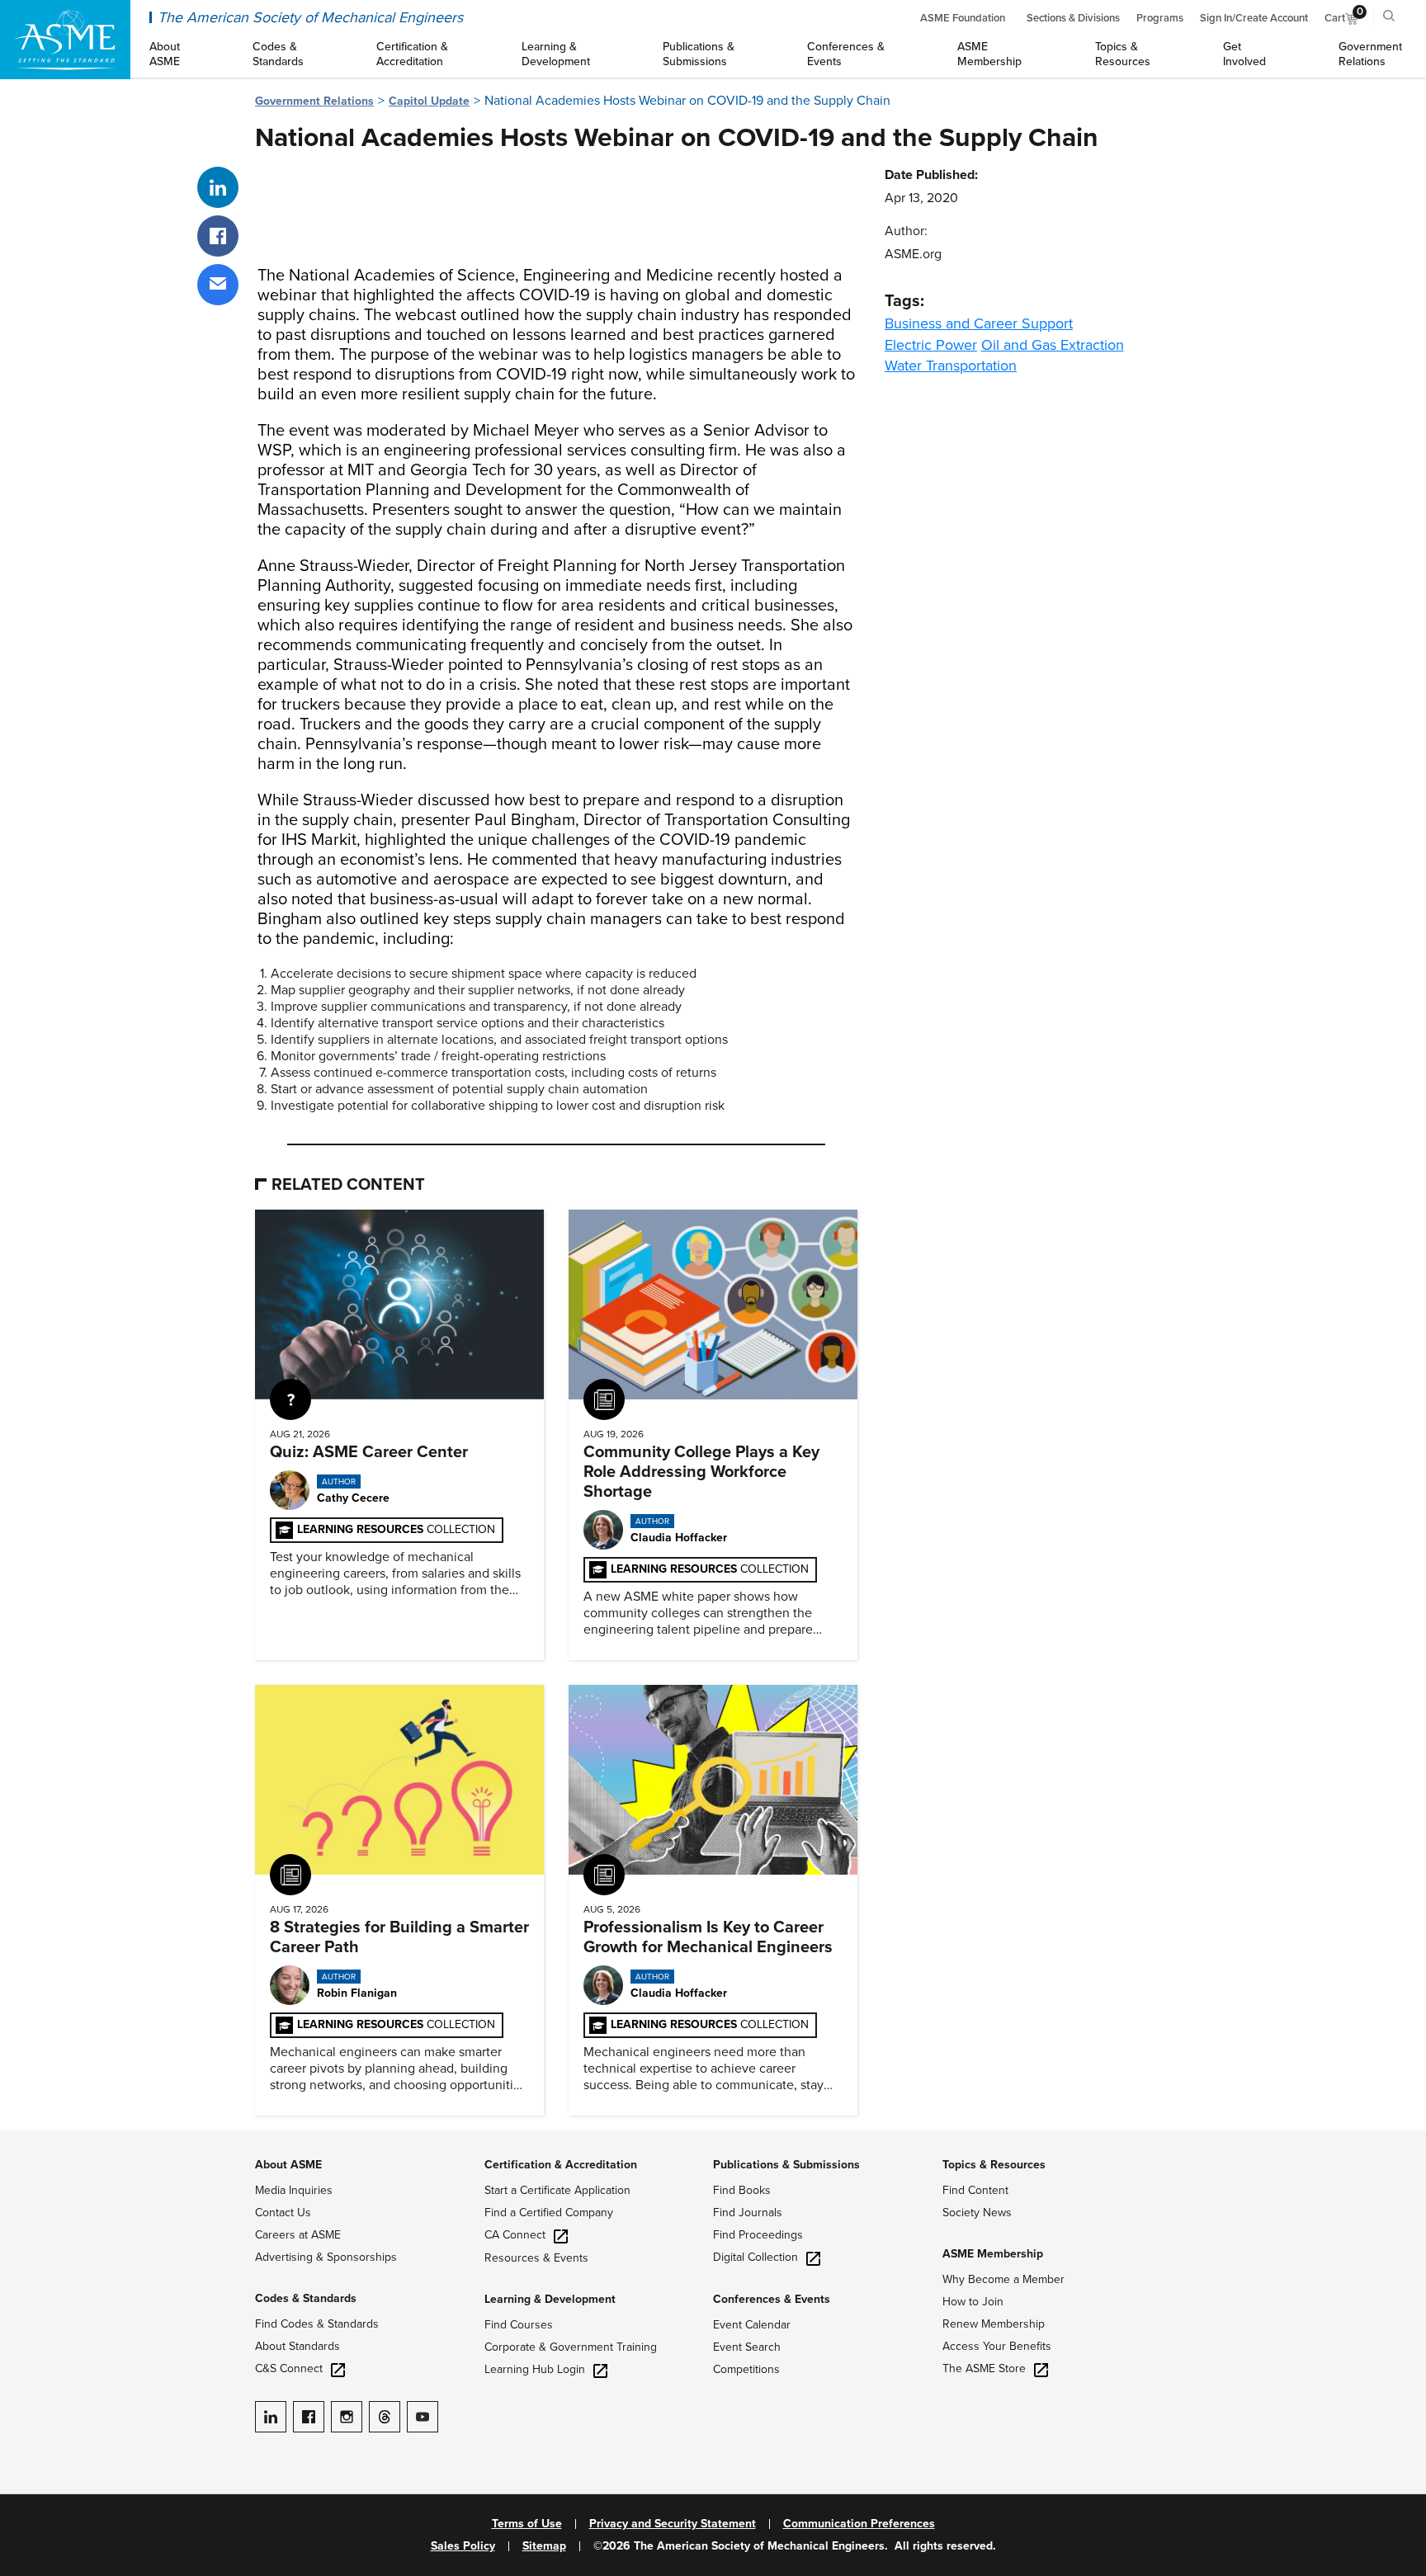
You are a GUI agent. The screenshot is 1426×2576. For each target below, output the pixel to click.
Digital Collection (755, 2257)
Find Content (975, 2190)
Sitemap (544, 2546)
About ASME (288, 2165)
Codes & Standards (306, 2298)
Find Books (742, 2190)
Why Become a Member (1003, 2279)
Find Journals (748, 2213)
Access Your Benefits (997, 2346)
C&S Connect (289, 2368)
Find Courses (519, 2325)
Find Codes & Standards (317, 2324)
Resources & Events (536, 2258)
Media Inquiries (294, 2190)
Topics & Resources (994, 2165)
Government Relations (314, 101)
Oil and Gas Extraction (1053, 345)
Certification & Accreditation (561, 2165)
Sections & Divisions (1073, 18)
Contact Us (283, 2213)
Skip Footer (33, 2139)
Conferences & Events (772, 2299)
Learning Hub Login (535, 2369)
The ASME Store (984, 2368)
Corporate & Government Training (571, 2347)
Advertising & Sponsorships (326, 2257)
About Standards (297, 2346)
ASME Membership (993, 2254)
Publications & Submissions (786, 2165)
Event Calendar (752, 2325)
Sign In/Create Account (1254, 18)
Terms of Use (527, 2524)
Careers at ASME (298, 2235)
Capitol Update (429, 101)
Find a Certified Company (549, 2213)
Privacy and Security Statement (673, 2524)
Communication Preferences (859, 2524)
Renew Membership (994, 2324)
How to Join (973, 2302)
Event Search (747, 2347)
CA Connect (515, 2235)
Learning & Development (550, 2299)
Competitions (746, 2369)
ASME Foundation (963, 18)
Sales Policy (463, 2546)
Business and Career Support (979, 323)
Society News (977, 2213)
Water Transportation (951, 366)
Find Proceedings (758, 2235)
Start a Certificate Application (557, 2190)
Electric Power (931, 345)
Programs (1160, 18)
